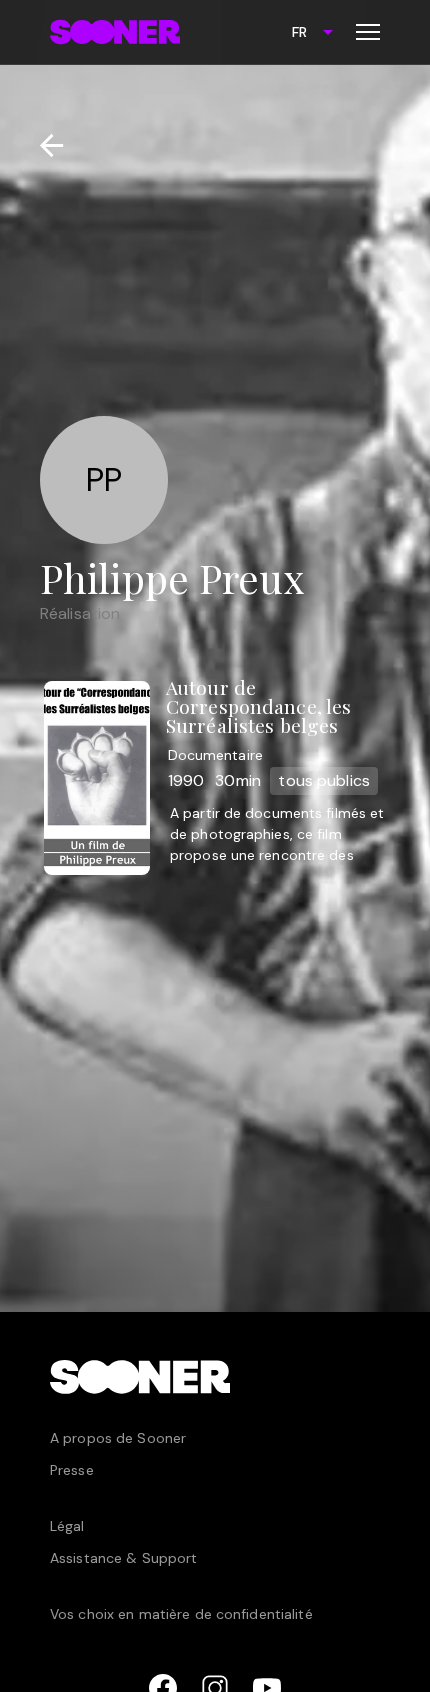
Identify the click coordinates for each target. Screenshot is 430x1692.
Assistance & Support (123, 1558)
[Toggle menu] (368, 32)
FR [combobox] (299, 32)
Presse (72, 1470)
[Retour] (43, 145)
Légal (67, 1526)
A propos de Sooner (118, 1438)
